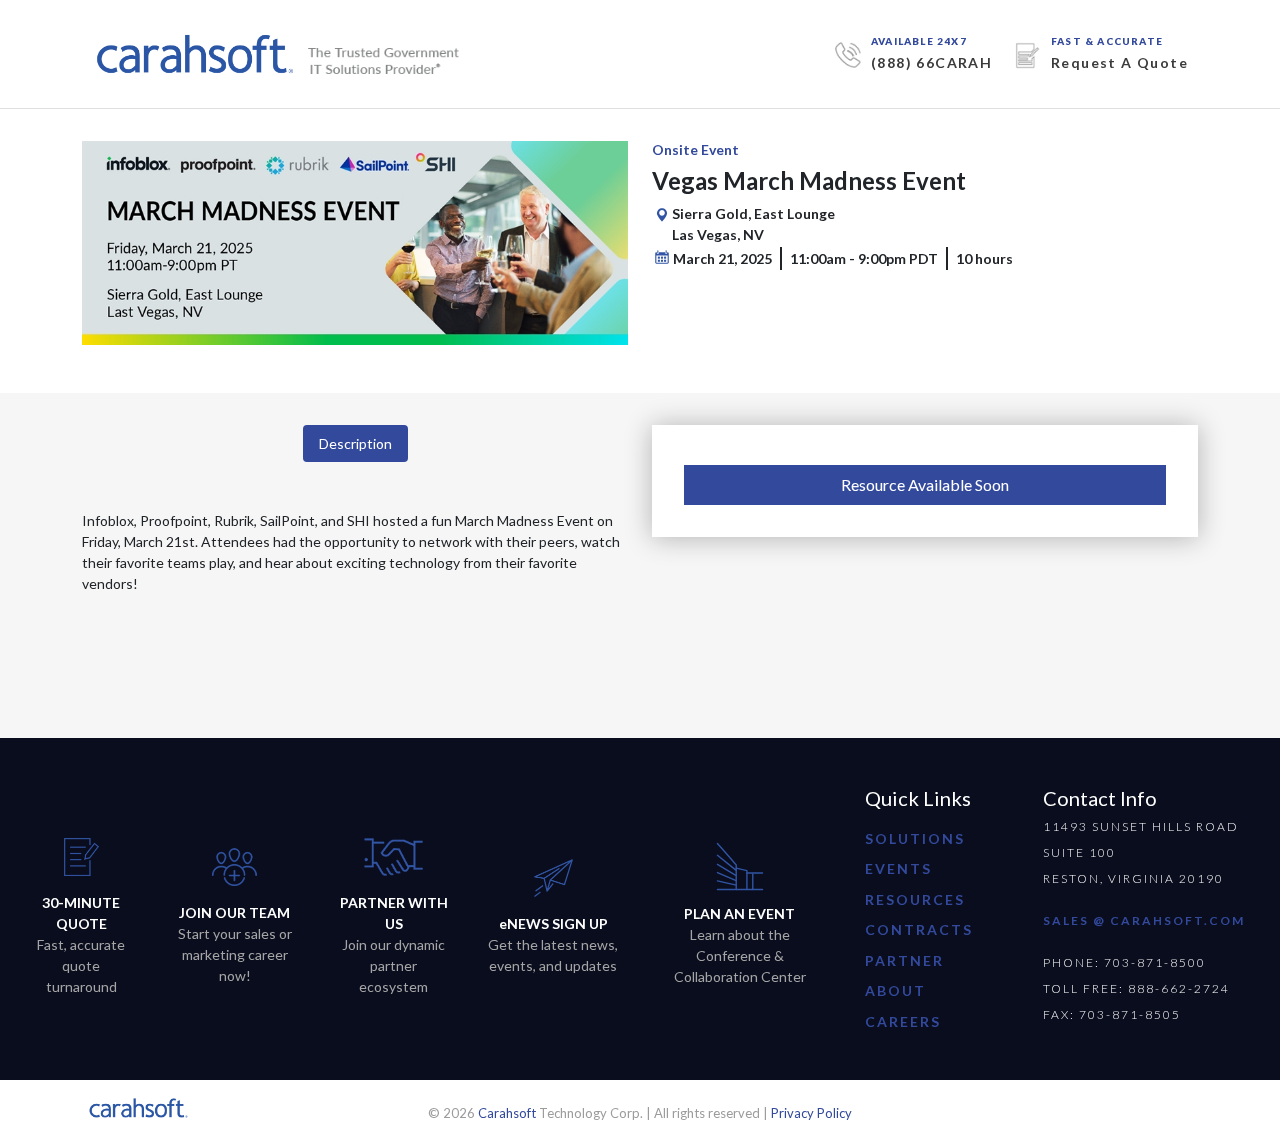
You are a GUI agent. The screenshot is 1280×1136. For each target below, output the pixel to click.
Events (898, 868)
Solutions (915, 838)
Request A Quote (1119, 62)
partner (904, 960)
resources (915, 899)
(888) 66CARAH (931, 62)
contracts (919, 929)
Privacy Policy (811, 1113)
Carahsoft (507, 1113)
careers (903, 1021)
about (895, 990)
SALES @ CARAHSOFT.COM (1144, 920)
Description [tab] (355, 443)
